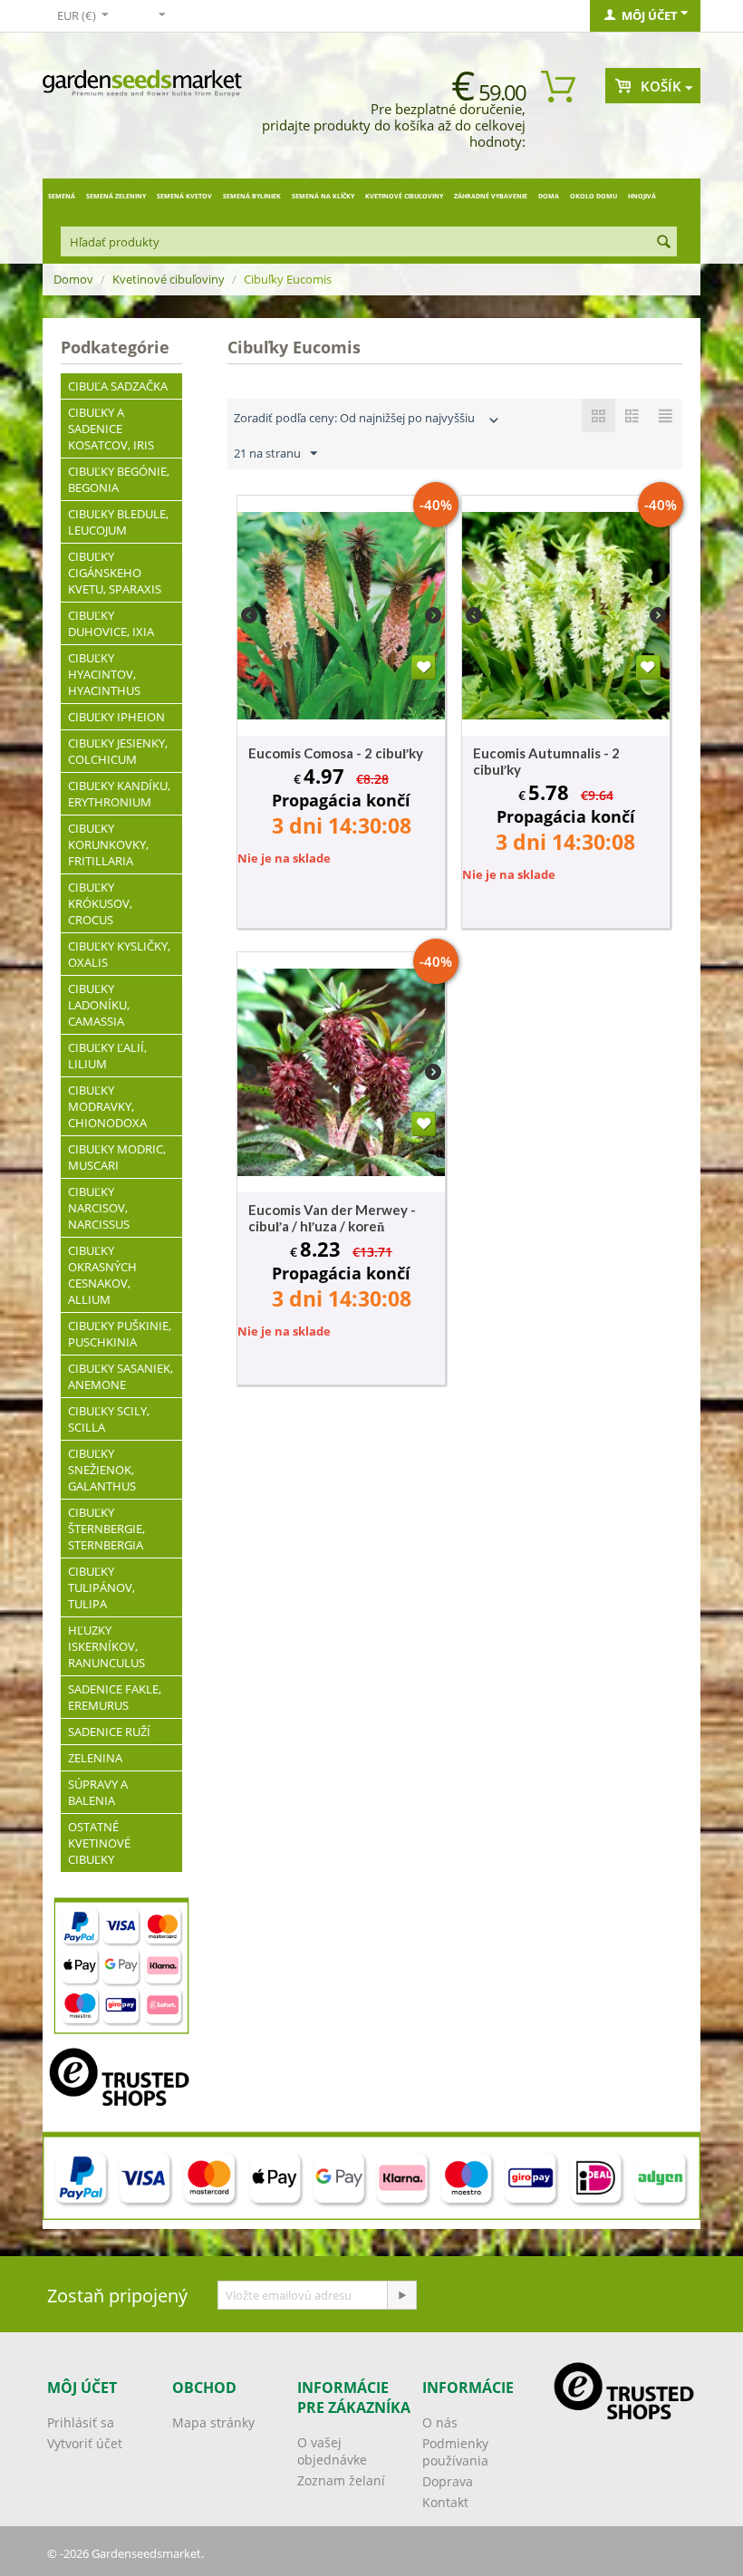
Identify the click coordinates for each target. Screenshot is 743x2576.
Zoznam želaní (341, 2480)
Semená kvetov (184, 196)
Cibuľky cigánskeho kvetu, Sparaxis (115, 573)
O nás (440, 2422)
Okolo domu (593, 196)
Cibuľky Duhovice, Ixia (111, 623)
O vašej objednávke (332, 2451)
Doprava (448, 2481)
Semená (62, 196)
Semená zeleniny (116, 196)
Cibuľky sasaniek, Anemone (121, 1376)
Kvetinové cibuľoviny (404, 196)
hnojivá (642, 196)
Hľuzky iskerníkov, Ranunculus (106, 1646)
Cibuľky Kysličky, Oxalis (119, 954)
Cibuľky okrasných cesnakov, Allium (102, 1275)
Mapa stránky (213, 2422)
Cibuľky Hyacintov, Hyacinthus (104, 674)
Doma (549, 196)
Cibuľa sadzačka (118, 386)
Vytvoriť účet (85, 2443)
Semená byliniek (252, 196)
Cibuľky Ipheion (116, 717)
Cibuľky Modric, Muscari (117, 1157)
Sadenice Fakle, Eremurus (115, 1697)
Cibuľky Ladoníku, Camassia (99, 1005)
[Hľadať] (663, 243)
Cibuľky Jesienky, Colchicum (118, 751)
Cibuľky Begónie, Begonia (119, 479)
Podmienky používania (455, 2452)
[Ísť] (401, 2295)
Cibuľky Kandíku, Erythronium (119, 794)
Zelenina (95, 1758)
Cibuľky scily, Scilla (109, 1419)
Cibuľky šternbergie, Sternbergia (106, 1529)
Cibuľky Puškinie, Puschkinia (120, 1334)
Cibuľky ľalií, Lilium (107, 1056)
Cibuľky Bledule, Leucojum (118, 522)
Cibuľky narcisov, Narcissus (99, 1208)
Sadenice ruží (109, 1732)
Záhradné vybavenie (491, 196)
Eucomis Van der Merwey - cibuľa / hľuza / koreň (332, 1218)
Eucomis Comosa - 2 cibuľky (336, 753)
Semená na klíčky (323, 196)
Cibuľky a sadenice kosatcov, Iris (111, 429)
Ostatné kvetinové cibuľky (99, 1843)
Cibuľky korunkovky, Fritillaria (108, 844)
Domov (73, 279)
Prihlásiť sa (81, 2422)
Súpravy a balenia (98, 1792)
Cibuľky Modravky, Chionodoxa (107, 1106)
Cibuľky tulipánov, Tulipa (101, 1587)
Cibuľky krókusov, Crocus (100, 903)
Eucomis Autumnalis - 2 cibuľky (546, 761)
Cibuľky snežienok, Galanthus (102, 1470)
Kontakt (445, 2502)
